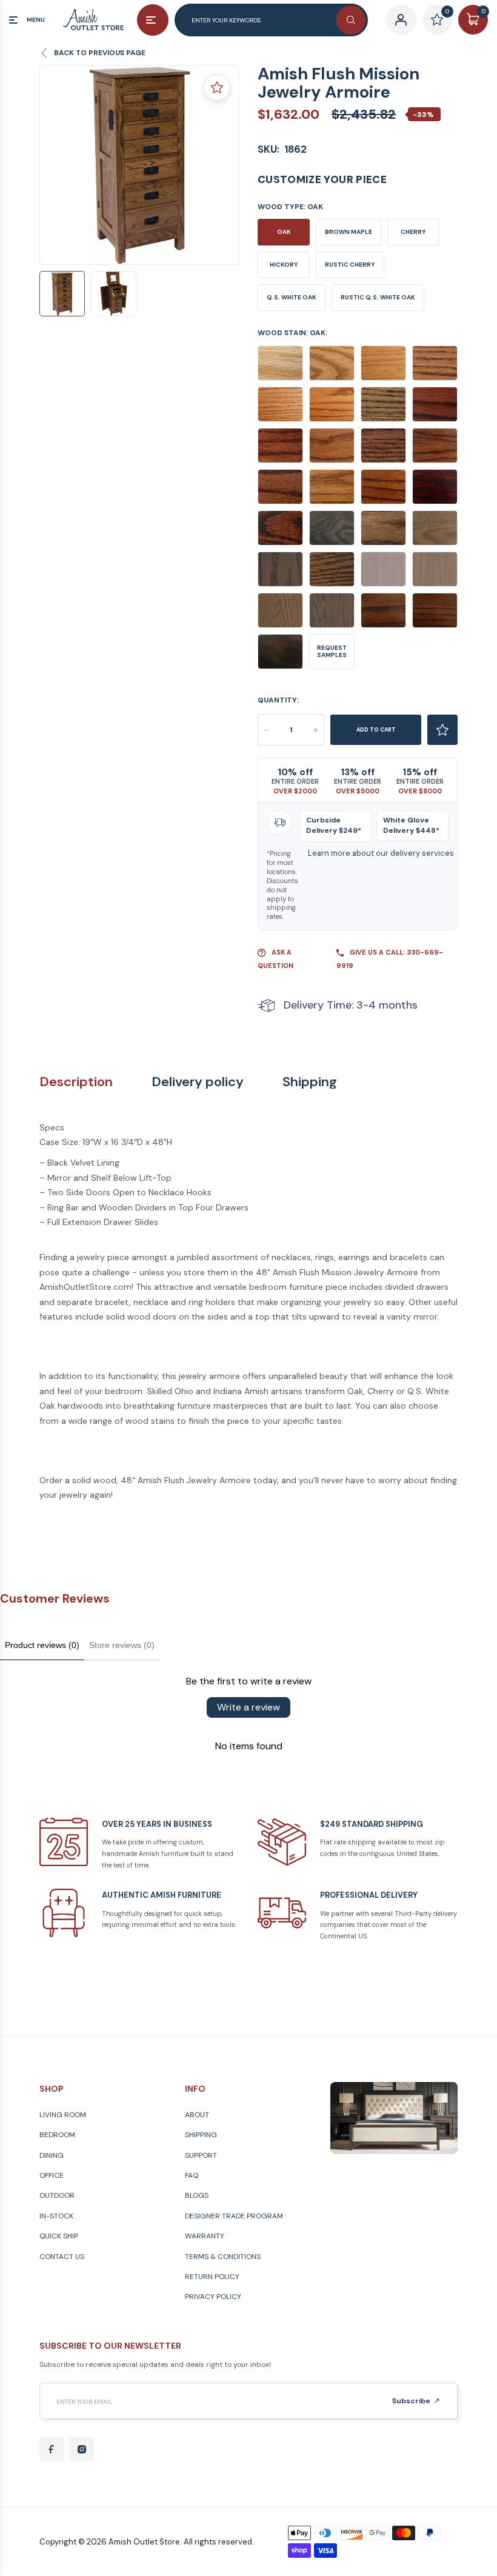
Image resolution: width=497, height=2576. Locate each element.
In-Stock (56, 2216)
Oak (284, 232)
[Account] (401, 20)
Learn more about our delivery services (381, 853)
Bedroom (57, 2135)
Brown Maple (349, 232)
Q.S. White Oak (292, 297)
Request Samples (332, 651)
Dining (52, 2155)
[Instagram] (82, 2449)
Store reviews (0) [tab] (122, 1645)
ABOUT (197, 2115)
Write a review (248, 1707)
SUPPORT (201, 2155)
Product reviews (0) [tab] (42, 1645)
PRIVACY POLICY (213, 2297)
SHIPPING (201, 2135)
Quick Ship (59, 2236)
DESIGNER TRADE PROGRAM (234, 2216)
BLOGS (197, 2195)
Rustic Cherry (350, 265)
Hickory (284, 265)
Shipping (310, 1082)
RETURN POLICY (212, 2277)
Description (76, 1082)
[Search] (351, 20)
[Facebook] (52, 2449)
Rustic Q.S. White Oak (378, 297)
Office (52, 2175)
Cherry (413, 232)
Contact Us (62, 2257)
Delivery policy (198, 1082)
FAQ (192, 2175)
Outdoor (57, 2195)
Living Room (63, 2115)
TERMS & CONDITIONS (223, 2257)
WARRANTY (205, 2236)
